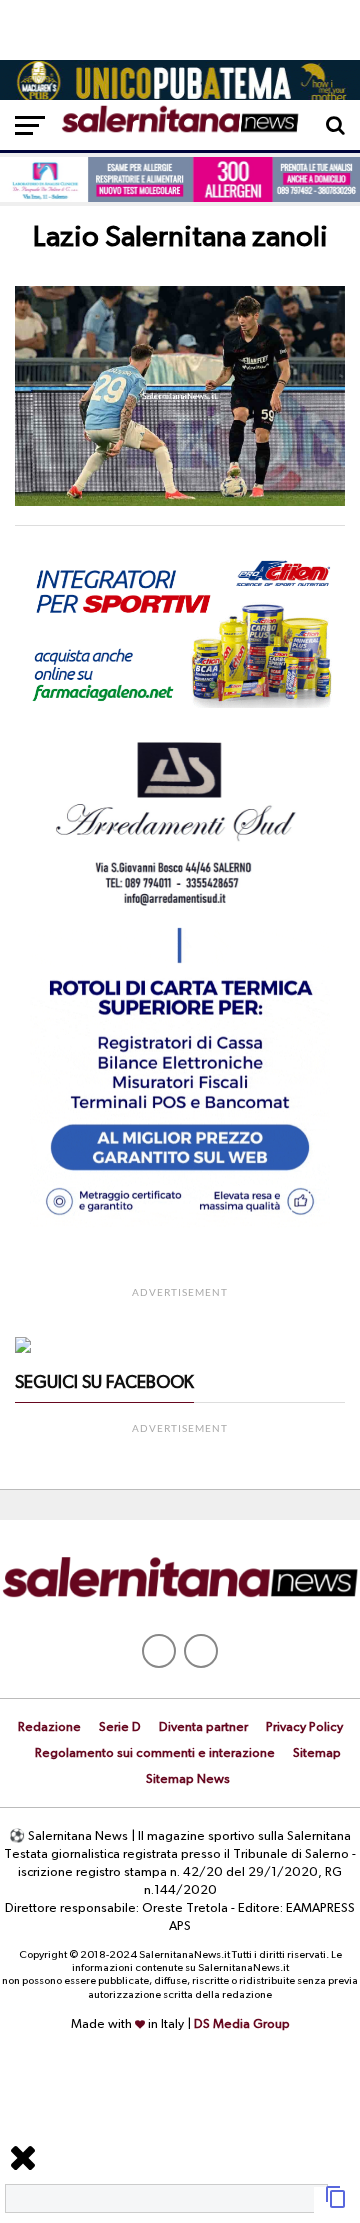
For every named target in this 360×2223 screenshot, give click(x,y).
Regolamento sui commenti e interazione (155, 1753)
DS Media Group (242, 2024)
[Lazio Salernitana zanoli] (180, 502)
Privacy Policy (304, 1727)
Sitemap (317, 1753)
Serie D (120, 1727)
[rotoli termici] (180, 1224)
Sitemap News (188, 1779)
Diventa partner (203, 1727)
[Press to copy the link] (336, 2205)
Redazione (49, 1727)
